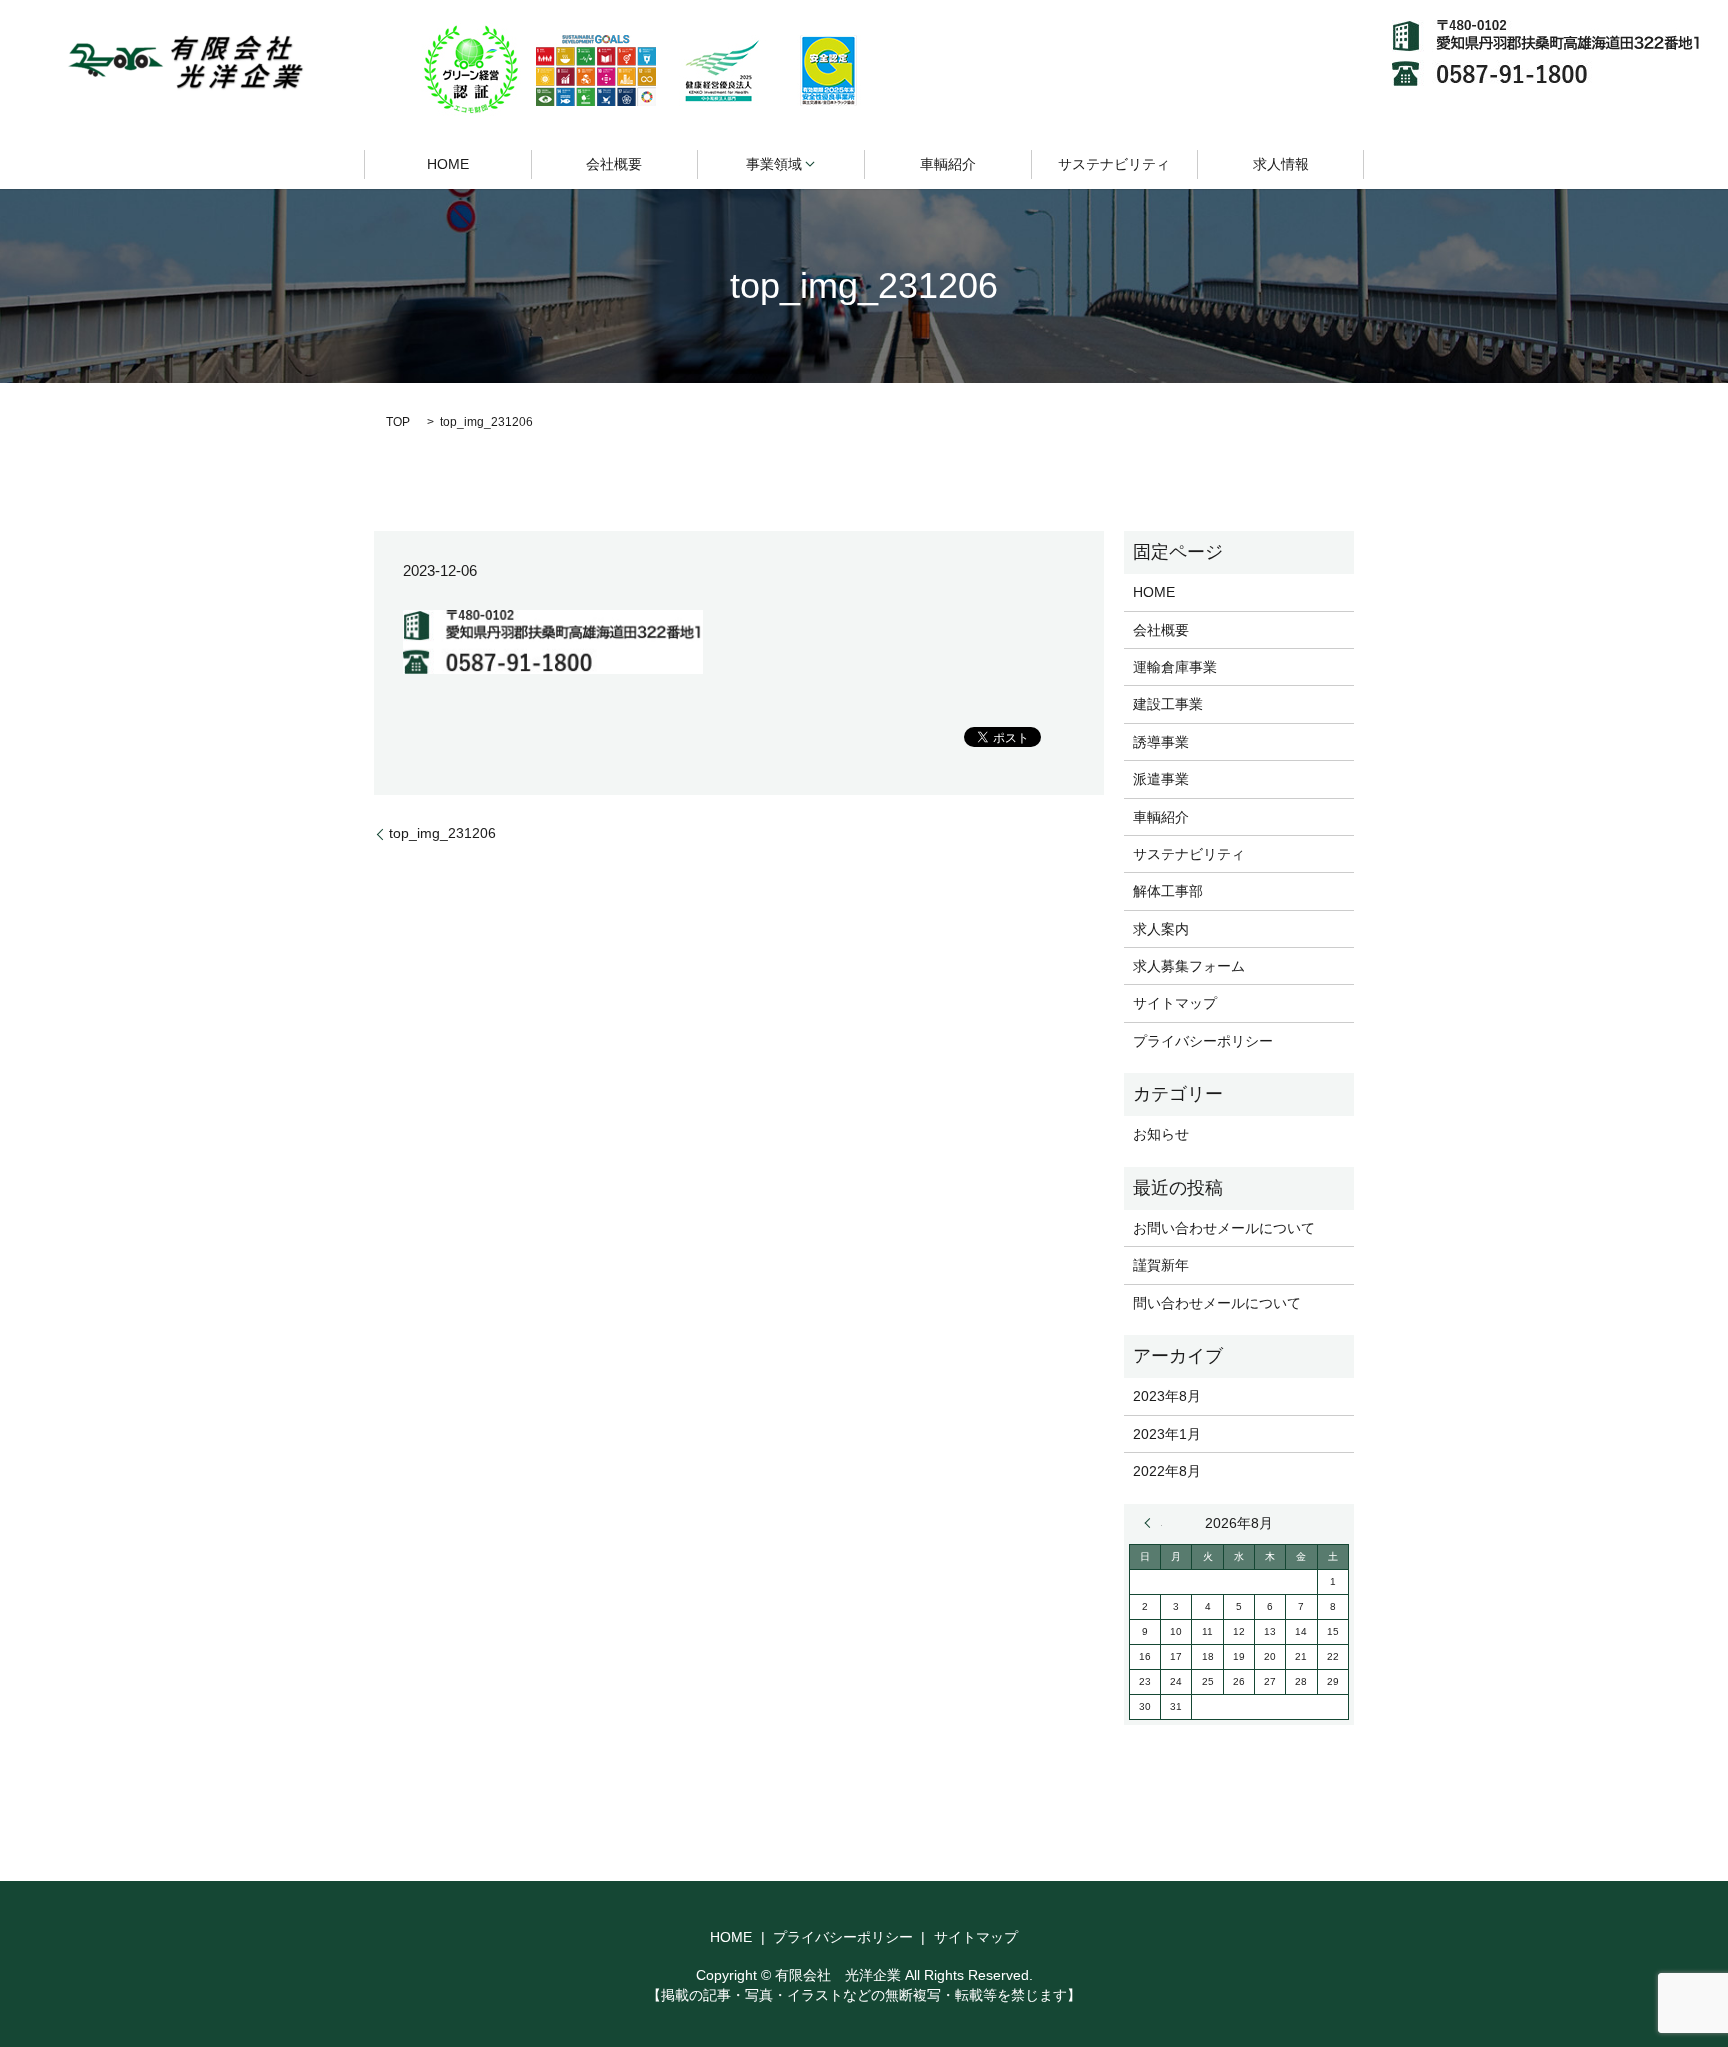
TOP (398, 422)
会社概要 (614, 164)
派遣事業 (1161, 779)
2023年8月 (1167, 1396)
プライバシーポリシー (1203, 1041)
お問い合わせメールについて (1224, 1228)
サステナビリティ (1114, 164)
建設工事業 (1168, 704)
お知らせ (1161, 1134)
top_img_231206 (442, 833)
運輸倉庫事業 (1175, 667)
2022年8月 (1167, 1471)
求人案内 (1161, 929)
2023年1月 (1167, 1434)
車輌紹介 (948, 164)
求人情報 (1281, 164)
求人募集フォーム (1189, 966)
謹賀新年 (1161, 1265)
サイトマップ (1175, 1003)
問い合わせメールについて (1217, 1303)
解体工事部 (1168, 891)
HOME (448, 164)
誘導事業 (1161, 742)
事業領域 (774, 164)
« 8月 (1153, 1523)
